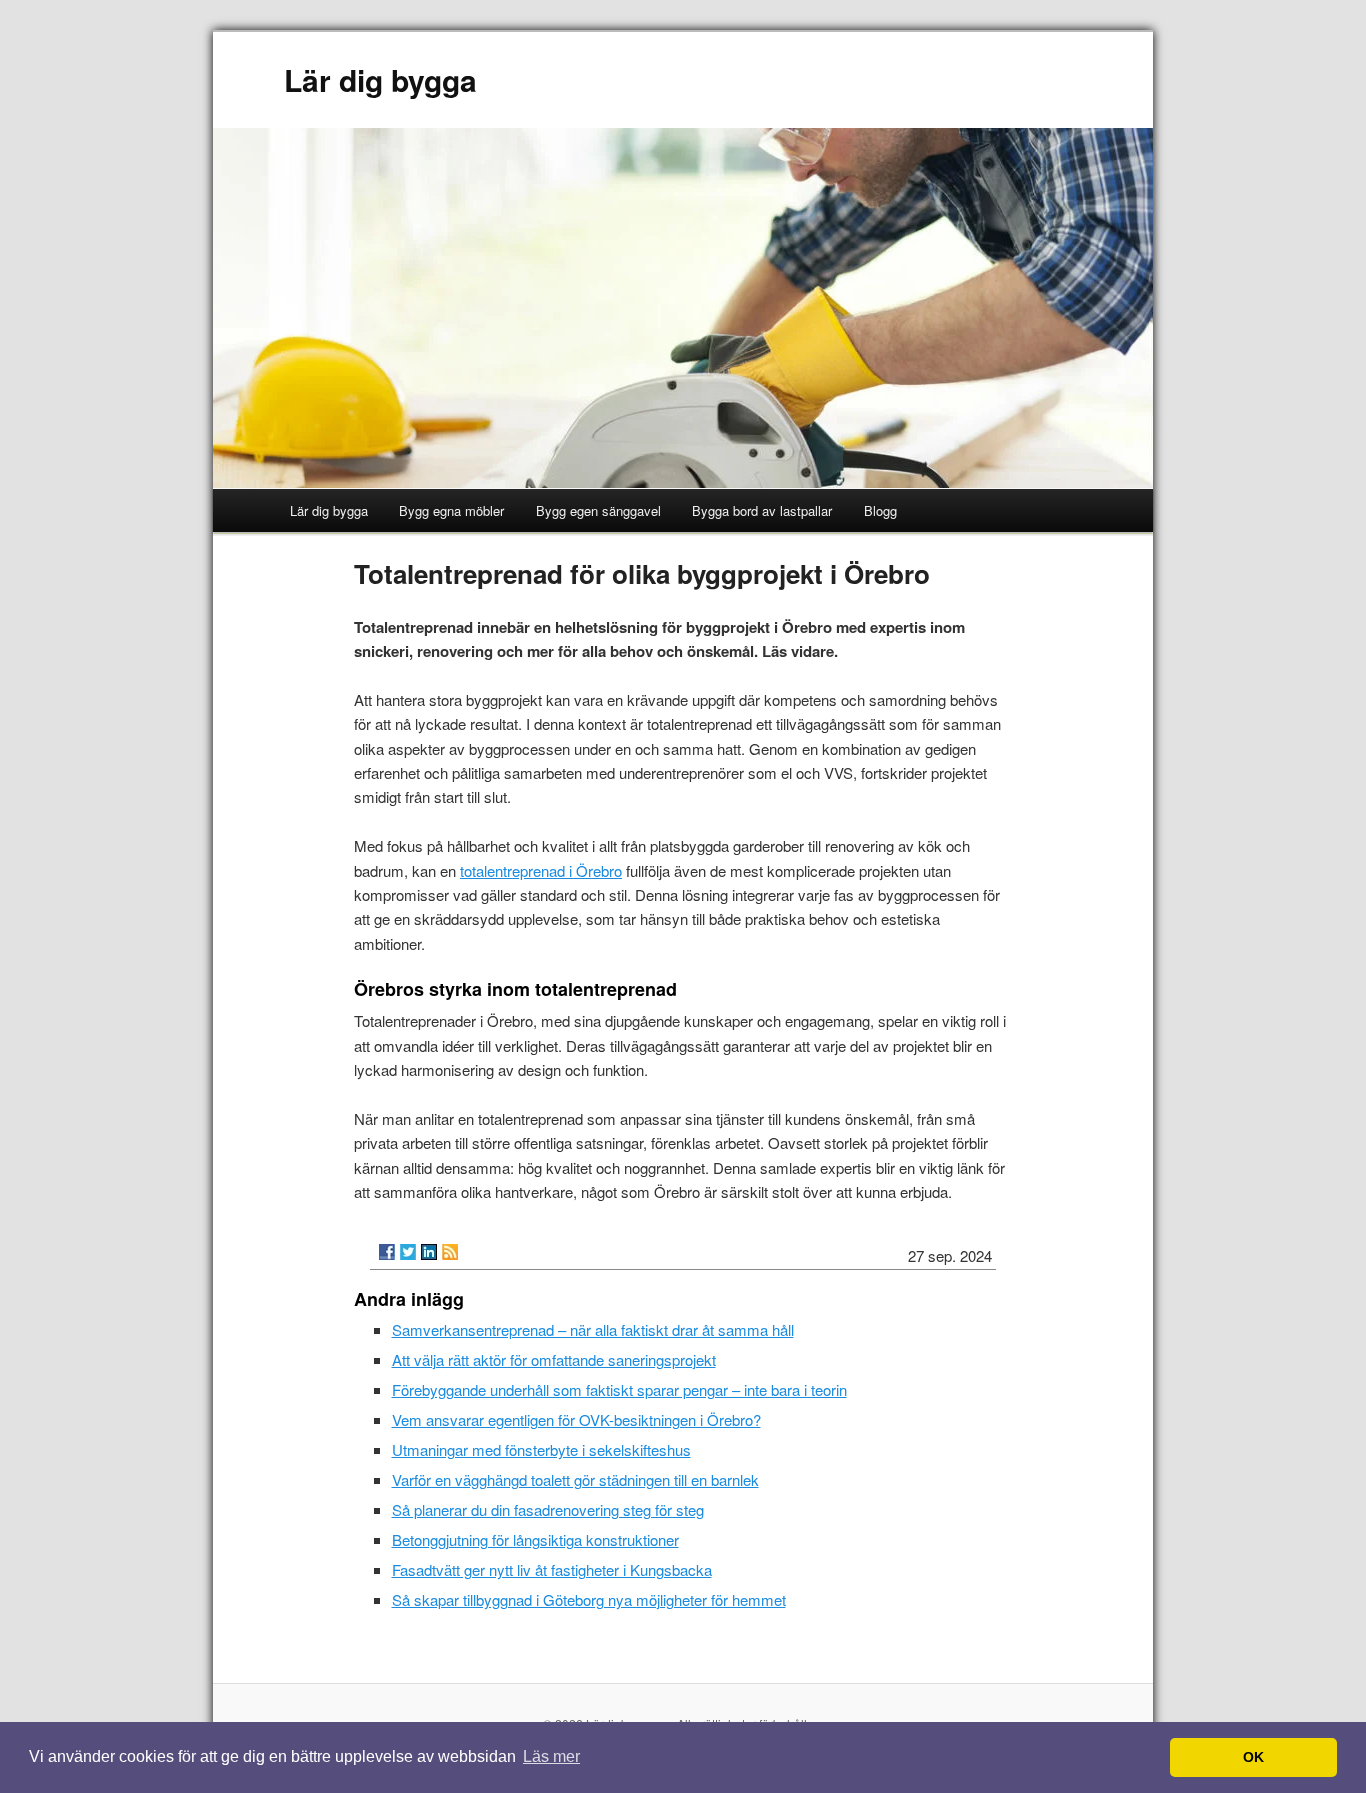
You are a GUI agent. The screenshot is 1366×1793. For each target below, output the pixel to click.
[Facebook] (387, 1252)
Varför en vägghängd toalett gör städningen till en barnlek (575, 1479)
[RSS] (450, 1252)
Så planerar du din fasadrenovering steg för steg (548, 1509)
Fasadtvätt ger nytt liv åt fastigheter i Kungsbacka (552, 1569)
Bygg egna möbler (451, 510)
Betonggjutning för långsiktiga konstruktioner (535, 1539)
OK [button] (1253, 1757)
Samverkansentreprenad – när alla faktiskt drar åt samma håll (593, 1329)
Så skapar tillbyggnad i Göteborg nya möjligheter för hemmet (589, 1599)
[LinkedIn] (429, 1252)
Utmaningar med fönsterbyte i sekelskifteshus (541, 1449)
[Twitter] (408, 1252)
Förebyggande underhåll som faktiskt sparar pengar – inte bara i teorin (619, 1389)
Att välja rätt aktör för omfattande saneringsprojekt (554, 1359)
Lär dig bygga (380, 79)
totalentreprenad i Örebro (541, 870)
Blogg (880, 510)
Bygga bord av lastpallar (762, 510)
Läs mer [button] (551, 1756)
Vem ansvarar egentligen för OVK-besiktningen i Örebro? (576, 1419)
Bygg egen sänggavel (598, 510)
